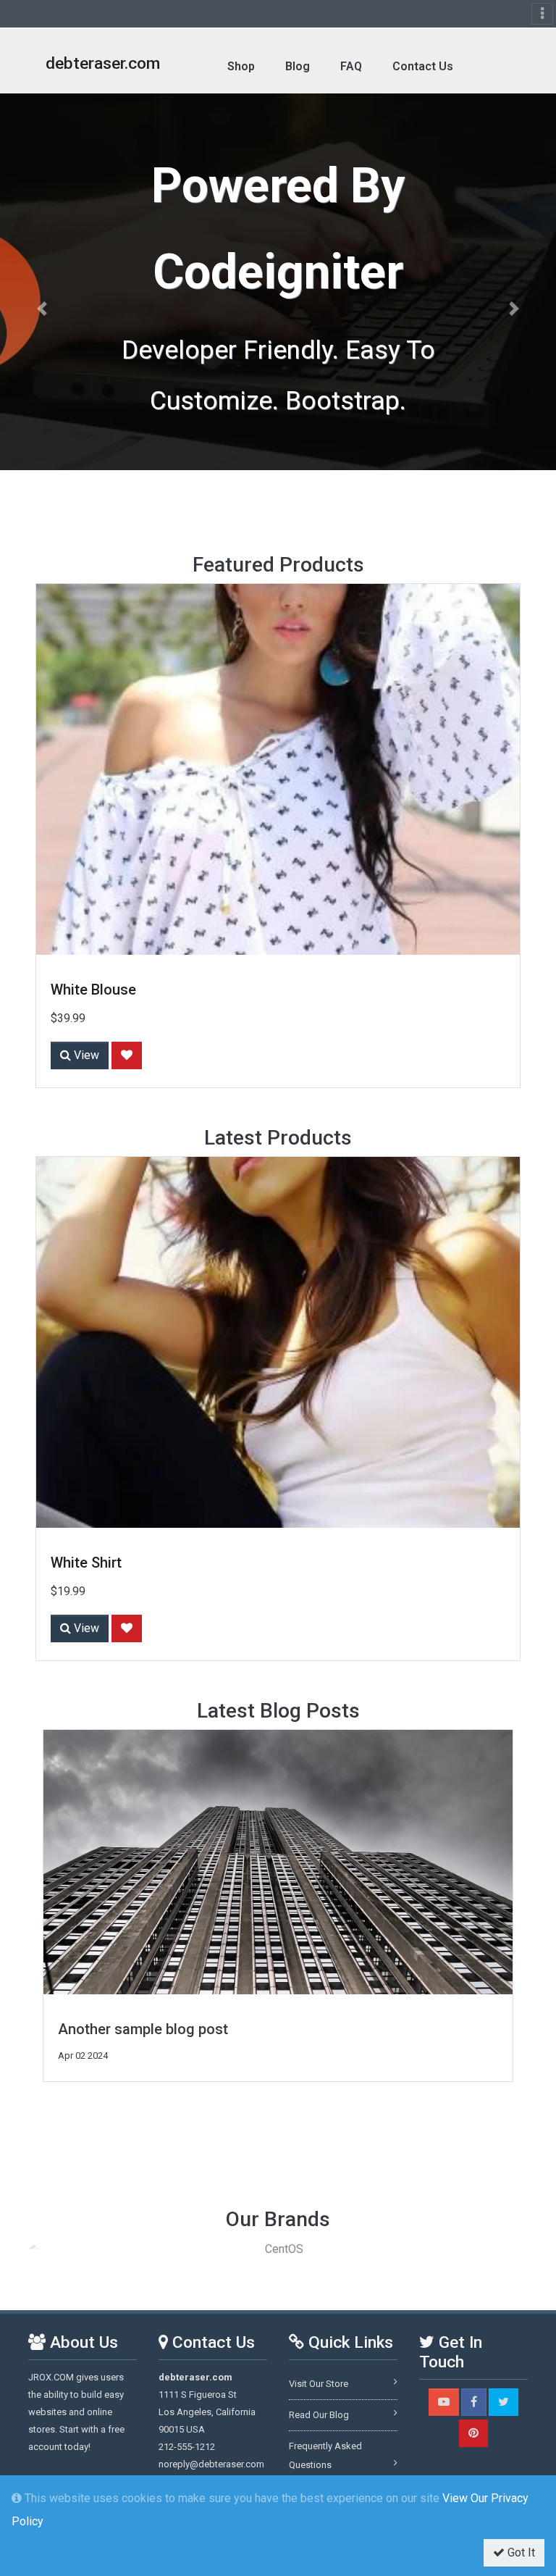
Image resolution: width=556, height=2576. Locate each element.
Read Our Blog (319, 2415)
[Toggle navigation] (542, 14)
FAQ (351, 66)
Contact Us (423, 66)
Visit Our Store (319, 2384)
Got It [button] (520, 2552)
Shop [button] (241, 66)
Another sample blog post (143, 2029)
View (85, 1055)
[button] (42, 309)
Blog (298, 66)
